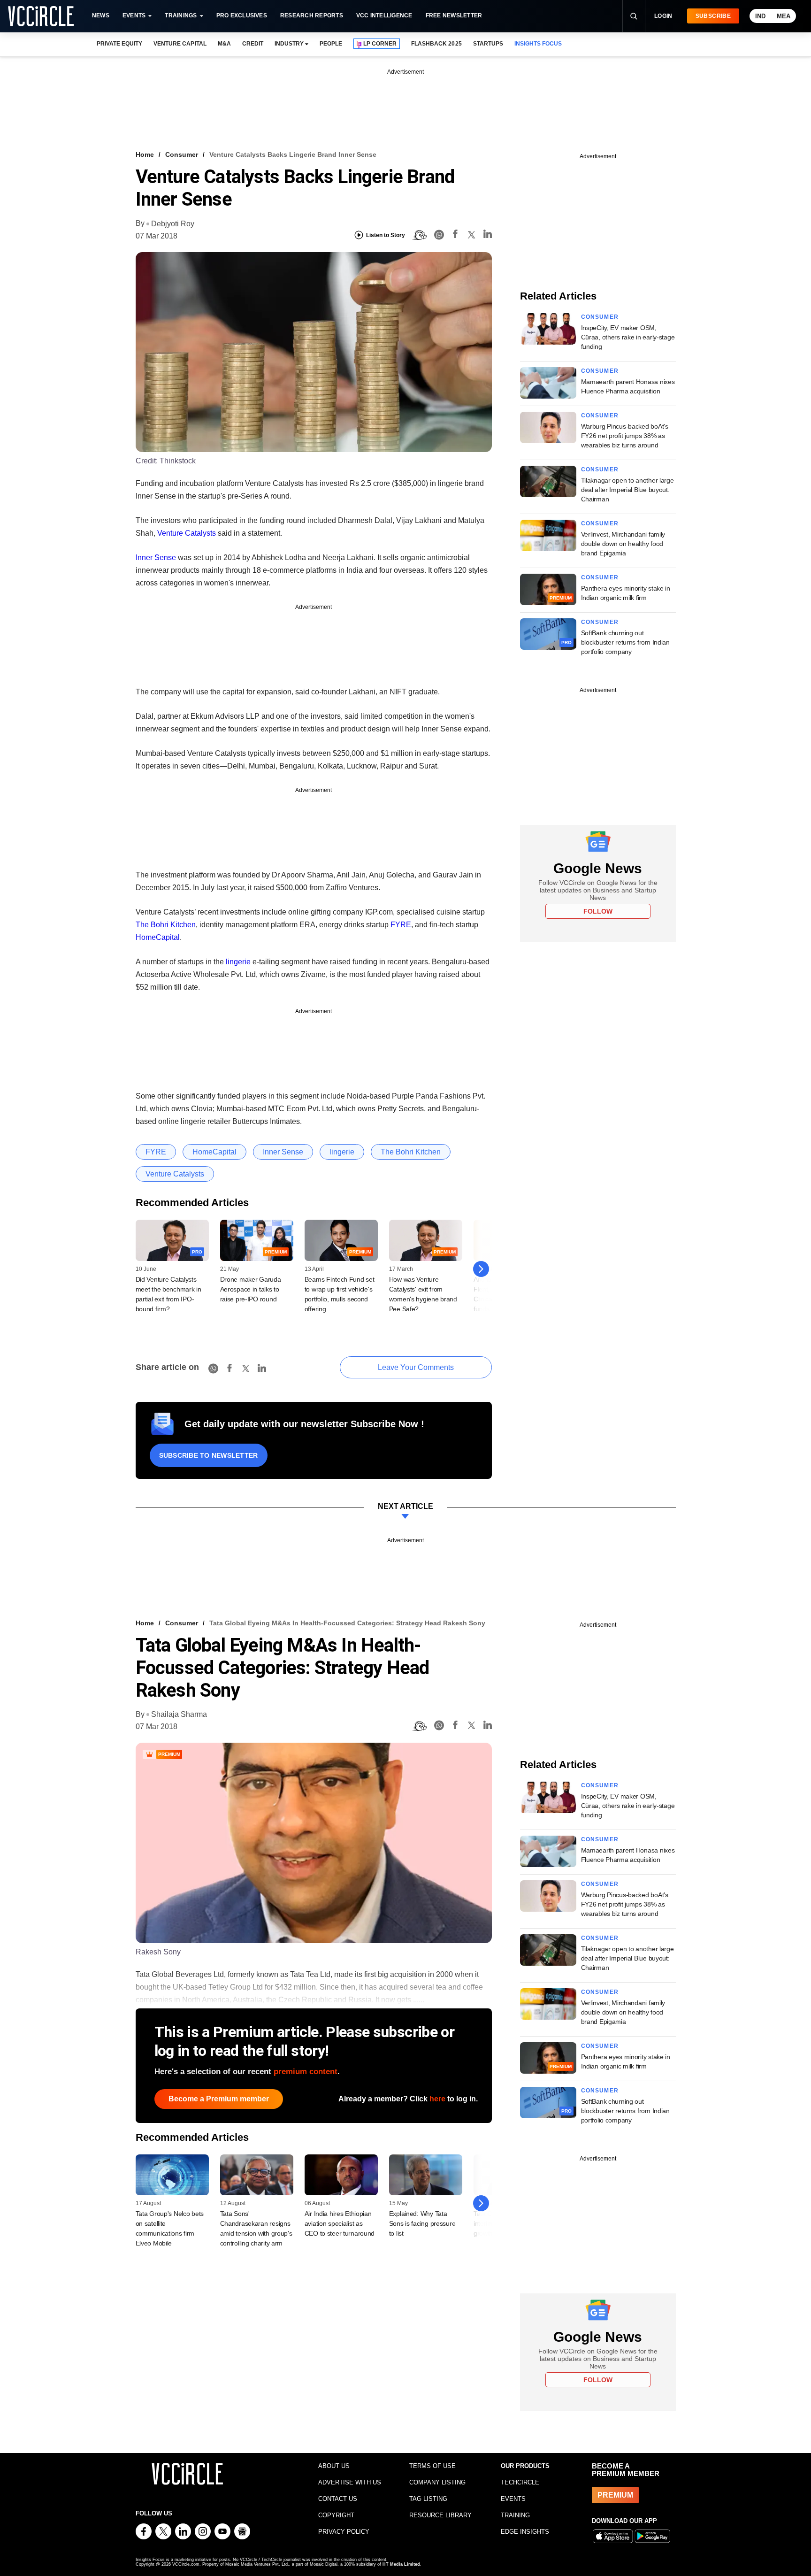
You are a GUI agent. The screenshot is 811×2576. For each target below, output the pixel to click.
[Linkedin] (488, 235)
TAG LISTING (428, 2499)
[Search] (634, 16)
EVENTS (513, 2499)
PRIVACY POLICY (344, 2532)
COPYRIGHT (336, 2515)
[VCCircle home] (41, 16)
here (437, 2099)
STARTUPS (488, 44)
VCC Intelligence (384, 15)
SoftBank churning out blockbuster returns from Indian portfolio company (625, 642)
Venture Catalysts (187, 533)
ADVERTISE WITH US (350, 2482)
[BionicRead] (420, 235)
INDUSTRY (289, 44)
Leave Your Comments (416, 1367)
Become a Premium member (219, 2099)
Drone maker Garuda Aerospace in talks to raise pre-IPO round (251, 1289)
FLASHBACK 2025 (436, 44)
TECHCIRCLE (520, 2482)
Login (663, 16)
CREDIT (253, 44)
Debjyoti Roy (173, 224)
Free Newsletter (454, 15)
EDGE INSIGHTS (525, 2532)
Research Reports (312, 15)
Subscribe (713, 16)
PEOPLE (331, 44)
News (101, 15)
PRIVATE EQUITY (119, 44)
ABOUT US (334, 2466)
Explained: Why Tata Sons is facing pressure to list (422, 2223)
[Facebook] (455, 235)
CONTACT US (338, 2499)
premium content (306, 2072)
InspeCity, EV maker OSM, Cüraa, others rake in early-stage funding (628, 337)
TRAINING (515, 2515)
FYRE (401, 925)
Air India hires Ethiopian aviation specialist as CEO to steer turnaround (340, 2223)
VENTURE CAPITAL (180, 44)
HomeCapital (158, 937)
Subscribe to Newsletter (209, 1455)
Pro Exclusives (242, 15)
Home (145, 154)
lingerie (238, 962)
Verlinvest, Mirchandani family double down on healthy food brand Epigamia (623, 544)
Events (134, 15)
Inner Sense (156, 557)
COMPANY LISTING (437, 2482)
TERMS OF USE (432, 2466)
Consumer (182, 154)
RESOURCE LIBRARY (440, 2515)
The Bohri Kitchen (166, 925)
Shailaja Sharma (179, 1714)
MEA (784, 16)
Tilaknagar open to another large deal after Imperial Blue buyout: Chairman (627, 490)
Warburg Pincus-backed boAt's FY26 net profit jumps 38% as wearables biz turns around (625, 436)
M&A (224, 44)
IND (760, 16)
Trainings (181, 15)
